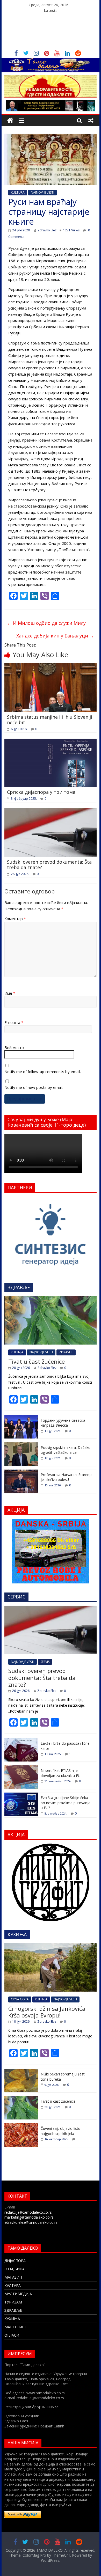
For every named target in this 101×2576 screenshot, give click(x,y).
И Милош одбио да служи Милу (46, 623)
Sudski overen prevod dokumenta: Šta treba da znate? (49, 865)
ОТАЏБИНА (15, 2269)
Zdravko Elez (47, 230)
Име (10, 993)
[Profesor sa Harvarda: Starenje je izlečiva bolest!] (21, 1472)
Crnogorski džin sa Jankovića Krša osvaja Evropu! (47, 2012)
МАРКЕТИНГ (16, 2327)
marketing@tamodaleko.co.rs (29, 2217)
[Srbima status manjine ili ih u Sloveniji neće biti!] (51, 666)
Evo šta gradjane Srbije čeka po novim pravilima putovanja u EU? (66, 1803)
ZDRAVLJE (66, 1352)
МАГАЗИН (13, 2277)
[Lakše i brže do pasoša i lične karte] (21, 1741)
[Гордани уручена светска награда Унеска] (21, 1418)
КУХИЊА (12, 2319)
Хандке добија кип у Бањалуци (55, 636)
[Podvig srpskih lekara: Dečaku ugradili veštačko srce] (21, 1445)
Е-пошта (14, 1022)
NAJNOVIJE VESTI (42, 192)
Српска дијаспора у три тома (41, 792)
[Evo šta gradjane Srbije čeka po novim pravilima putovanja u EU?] (21, 1795)
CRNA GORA (20, 1999)
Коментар (15, 919)
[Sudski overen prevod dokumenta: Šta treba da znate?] (51, 811)
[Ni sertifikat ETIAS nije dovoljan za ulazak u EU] (21, 1768)
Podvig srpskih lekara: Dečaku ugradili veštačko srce (66, 1450)
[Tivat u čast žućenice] (51, 1299)
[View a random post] (91, 120)
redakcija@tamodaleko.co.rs (28, 2212)
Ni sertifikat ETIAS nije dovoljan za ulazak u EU (61, 1773)
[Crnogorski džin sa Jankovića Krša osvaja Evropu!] (51, 1946)
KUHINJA (17, 1352)
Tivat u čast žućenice (37, 1361)
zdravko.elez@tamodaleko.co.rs (31, 2222)
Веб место (14, 1047)
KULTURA (18, 192)
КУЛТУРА (13, 2285)
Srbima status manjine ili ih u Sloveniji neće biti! (50, 720)
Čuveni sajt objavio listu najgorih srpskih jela (60, 2131)
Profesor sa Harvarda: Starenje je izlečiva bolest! (67, 1477)
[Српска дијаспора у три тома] (51, 742)
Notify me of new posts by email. (34, 1087)
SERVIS (45, 1662)
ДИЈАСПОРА (15, 2261)
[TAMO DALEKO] (10, 120)
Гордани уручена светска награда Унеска (63, 1423)
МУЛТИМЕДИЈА (18, 2294)
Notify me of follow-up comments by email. (43, 1072)
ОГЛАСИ (12, 2335)
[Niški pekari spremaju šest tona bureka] (21, 2072)
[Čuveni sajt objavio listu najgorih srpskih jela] (21, 2126)
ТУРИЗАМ (13, 2302)
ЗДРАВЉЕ (13, 2310)
